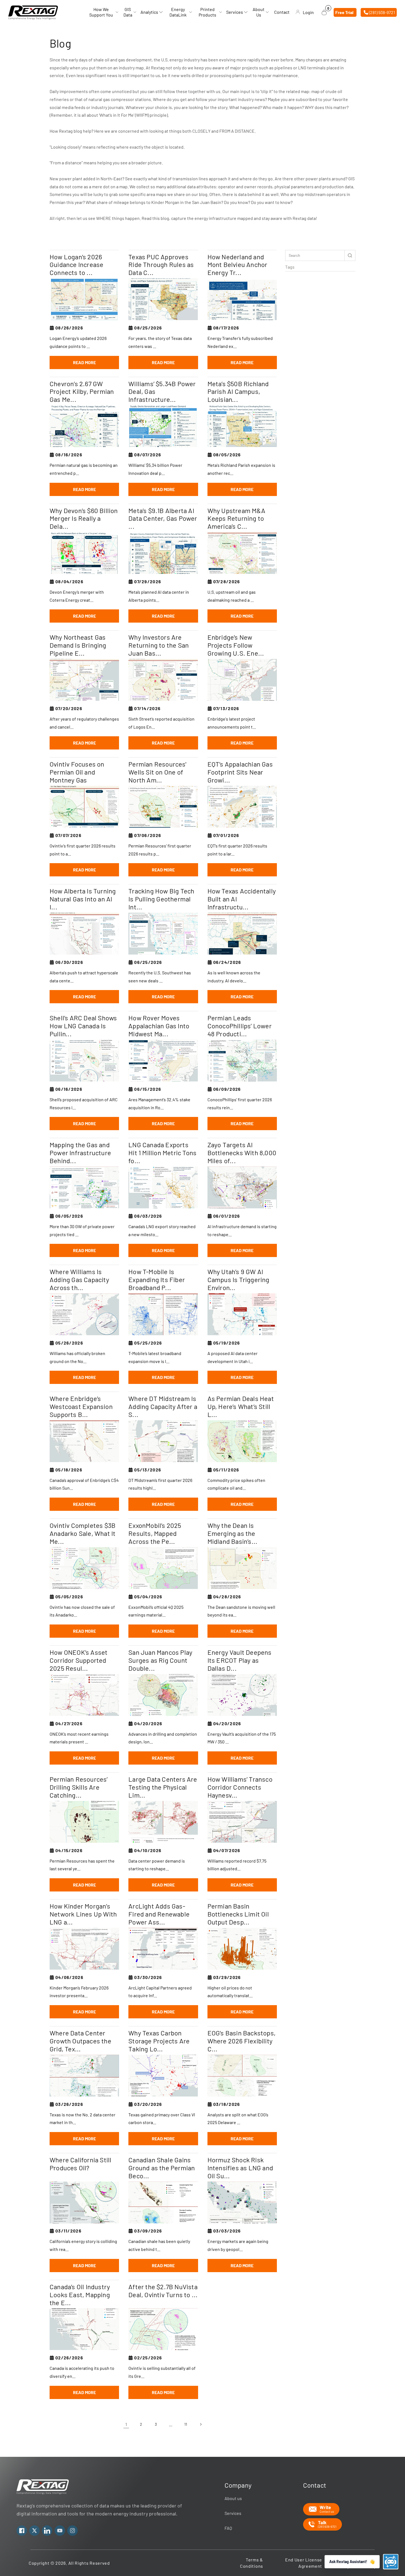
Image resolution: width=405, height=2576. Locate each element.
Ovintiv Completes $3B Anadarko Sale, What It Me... (83, 1533)
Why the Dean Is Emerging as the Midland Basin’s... (233, 1533)
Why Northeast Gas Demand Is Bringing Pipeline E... (78, 645)
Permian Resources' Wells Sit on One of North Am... (157, 772)
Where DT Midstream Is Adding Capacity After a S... (163, 1406)
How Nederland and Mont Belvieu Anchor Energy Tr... (237, 265)
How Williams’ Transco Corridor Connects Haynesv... (240, 1787)
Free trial (344, 12)
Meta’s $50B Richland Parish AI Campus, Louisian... (238, 392)
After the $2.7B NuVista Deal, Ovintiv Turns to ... (163, 2291)
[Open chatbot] (391, 2562)
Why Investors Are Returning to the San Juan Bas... (159, 645)
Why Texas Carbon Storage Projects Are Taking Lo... (159, 2041)
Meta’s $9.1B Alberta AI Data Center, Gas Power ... (163, 519)
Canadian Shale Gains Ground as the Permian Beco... (162, 2168)
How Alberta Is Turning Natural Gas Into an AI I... (83, 899)
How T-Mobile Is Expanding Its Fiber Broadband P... (157, 1280)
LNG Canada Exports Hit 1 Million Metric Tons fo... (162, 1153)
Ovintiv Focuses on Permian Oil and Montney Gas (77, 772)
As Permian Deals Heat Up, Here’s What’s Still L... (241, 1406)
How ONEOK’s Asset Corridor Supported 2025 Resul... (79, 1660)
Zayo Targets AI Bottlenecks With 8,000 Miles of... (242, 1153)
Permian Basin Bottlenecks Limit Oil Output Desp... (238, 1914)
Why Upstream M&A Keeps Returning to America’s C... (236, 519)
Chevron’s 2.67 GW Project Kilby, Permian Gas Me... (82, 392)
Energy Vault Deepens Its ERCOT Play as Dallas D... (240, 1660)
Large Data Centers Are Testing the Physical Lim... (163, 1787)
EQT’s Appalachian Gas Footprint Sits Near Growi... (240, 772)
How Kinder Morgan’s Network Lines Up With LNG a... (83, 1914)
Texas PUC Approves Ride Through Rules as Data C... (161, 265)
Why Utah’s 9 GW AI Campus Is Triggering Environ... (238, 1280)
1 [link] (126, 2424)
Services (233, 2513)
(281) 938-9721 (382, 12)
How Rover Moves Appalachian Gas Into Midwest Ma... (159, 1026)
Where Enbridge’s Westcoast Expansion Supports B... (81, 1406)
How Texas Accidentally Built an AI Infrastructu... (242, 899)
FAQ (228, 2528)
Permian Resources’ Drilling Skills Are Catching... (79, 1787)
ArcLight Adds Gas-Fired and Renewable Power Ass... (159, 1914)
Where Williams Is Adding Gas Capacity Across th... (79, 1280)
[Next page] (201, 2424)
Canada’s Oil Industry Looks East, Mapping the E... (80, 2295)
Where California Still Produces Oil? (80, 2164)
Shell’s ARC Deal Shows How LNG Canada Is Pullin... (83, 1026)
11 (186, 2424)
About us (233, 2498)
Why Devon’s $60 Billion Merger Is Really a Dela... (84, 519)
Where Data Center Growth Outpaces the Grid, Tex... (80, 2041)
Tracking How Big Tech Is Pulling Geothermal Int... (161, 899)
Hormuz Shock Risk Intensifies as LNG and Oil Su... (240, 2168)
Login (308, 12)
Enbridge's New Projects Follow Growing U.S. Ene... (236, 645)
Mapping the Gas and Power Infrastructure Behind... (80, 1153)
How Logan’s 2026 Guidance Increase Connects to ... (76, 265)
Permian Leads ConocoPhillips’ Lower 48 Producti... (240, 1026)
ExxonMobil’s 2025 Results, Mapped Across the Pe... (155, 1533)
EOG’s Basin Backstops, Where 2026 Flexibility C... (241, 2041)
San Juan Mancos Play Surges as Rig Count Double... (160, 1660)
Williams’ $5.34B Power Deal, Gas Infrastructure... (162, 392)
